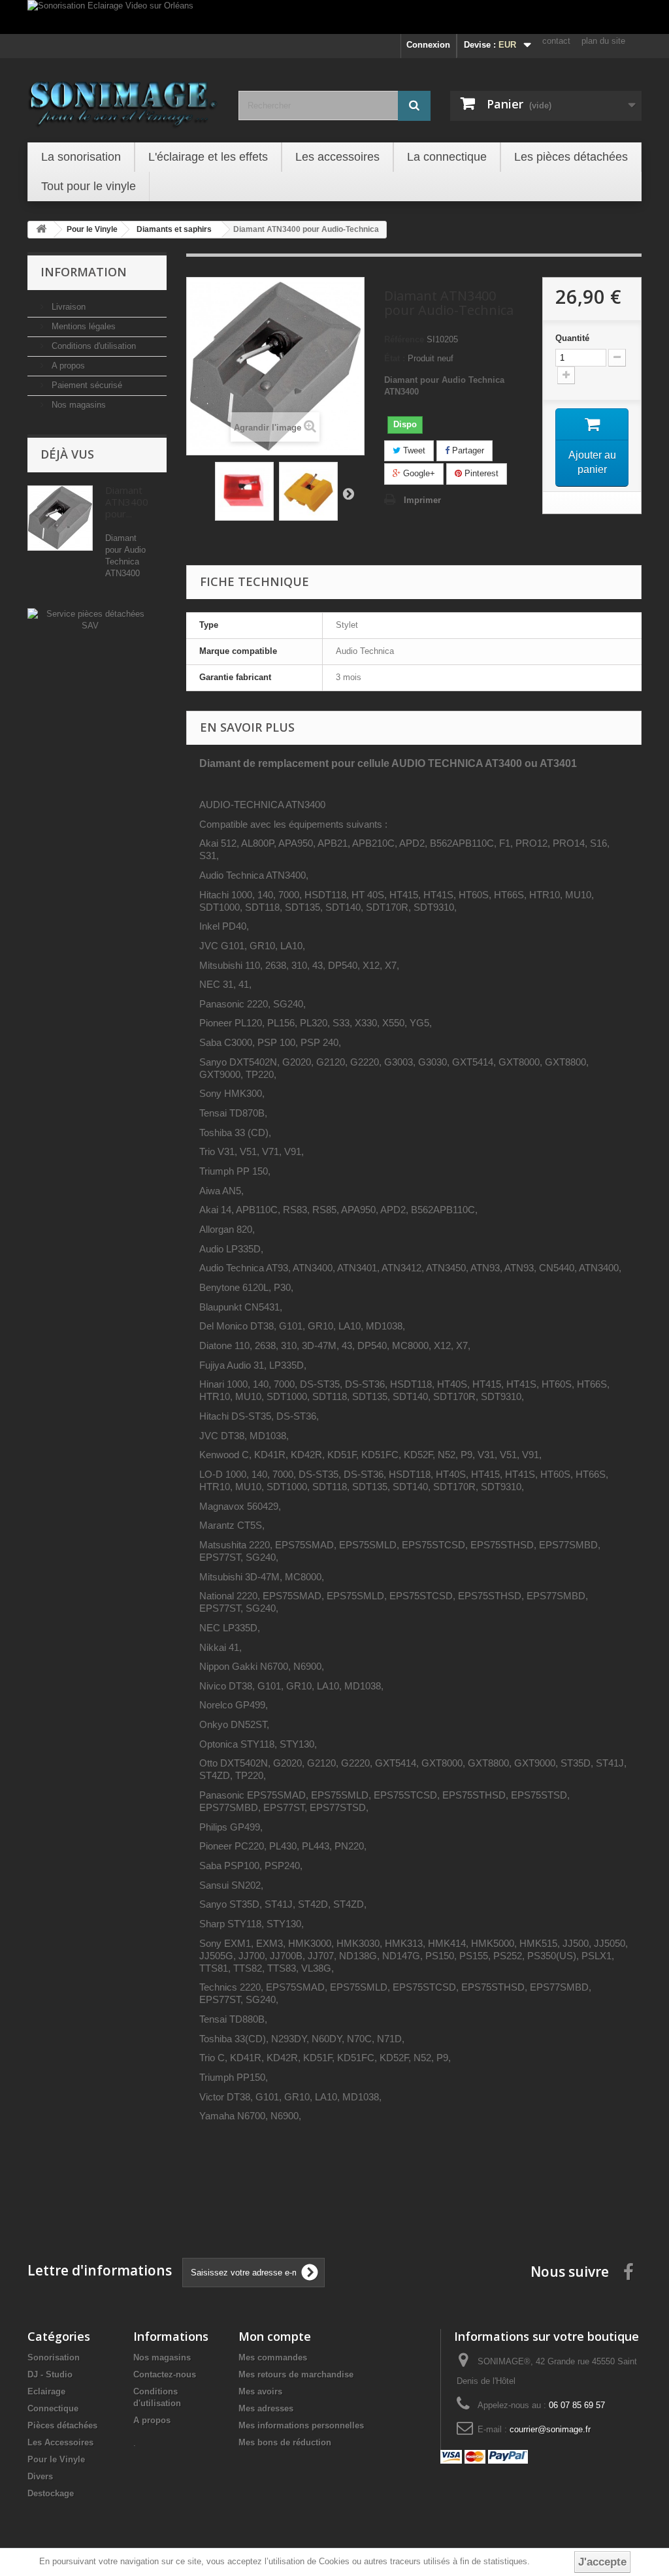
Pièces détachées (62, 2425)
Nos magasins (77, 405)
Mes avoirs (260, 2391)
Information (84, 272)
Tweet (413, 450)
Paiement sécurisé (86, 385)
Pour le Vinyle (56, 2459)
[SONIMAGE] (123, 99)
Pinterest (480, 473)
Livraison (67, 307)
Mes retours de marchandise (296, 2374)
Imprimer (422, 500)
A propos (67, 366)
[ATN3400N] (244, 491)
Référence (404, 339)
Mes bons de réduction (285, 2442)
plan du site (603, 41)
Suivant (348, 493)
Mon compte (275, 2336)
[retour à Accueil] (41, 230)
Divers (40, 2476)
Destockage (51, 2493)
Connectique (53, 2408)
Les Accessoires (60, 2442)
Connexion (428, 45)
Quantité (572, 338)
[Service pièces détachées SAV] (90, 619)
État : (395, 358)
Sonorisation (54, 2357)
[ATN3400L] (308, 491)
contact (556, 41)
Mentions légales (82, 326)
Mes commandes (273, 2357)
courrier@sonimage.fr (550, 2429)
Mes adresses (266, 2408)
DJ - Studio (50, 2374)
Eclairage (46, 2391)
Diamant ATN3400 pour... (127, 502)
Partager (467, 450)
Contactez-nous (165, 2374)
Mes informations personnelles (301, 2425)
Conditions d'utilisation (92, 346)
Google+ (418, 473)
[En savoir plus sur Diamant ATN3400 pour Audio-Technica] (60, 518)
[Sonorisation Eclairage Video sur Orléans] (334, 17)
